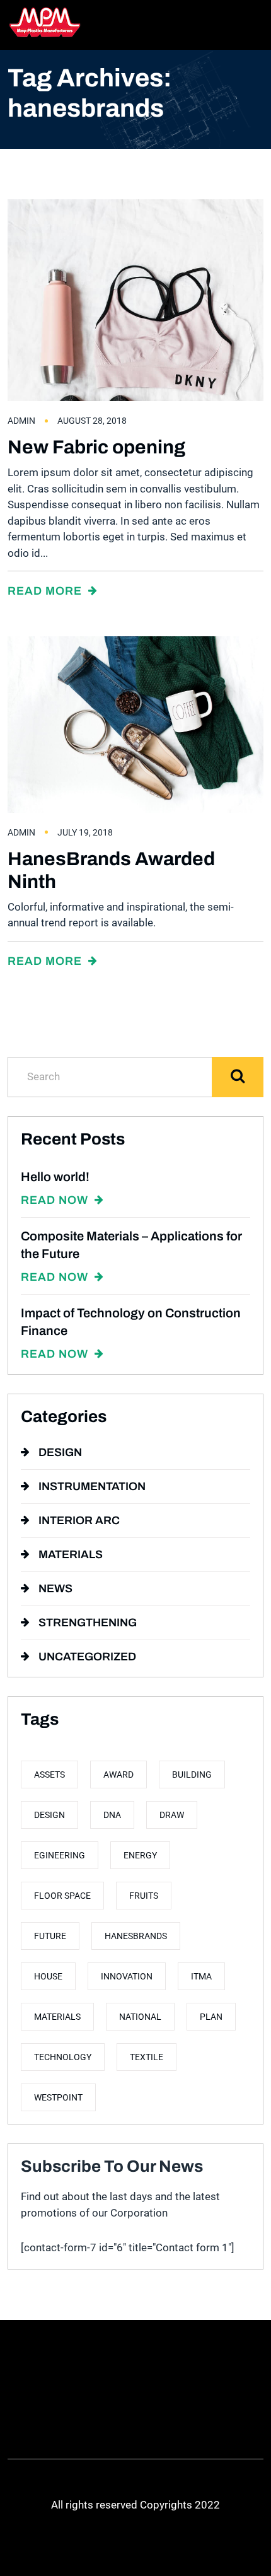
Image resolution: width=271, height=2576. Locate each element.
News (55, 1588)
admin (21, 421)
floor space (62, 1896)
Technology (63, 2057)
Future (50, 1936)
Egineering (60, 1855)
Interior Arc (79, 1520)
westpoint (58, 2097)
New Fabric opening (96, 447)
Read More (46, 591)
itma (201, 1976)
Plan (211, 2017)
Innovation (127, 1976)
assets (49, 1775)
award (118, 1775)
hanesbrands (136, 1936)
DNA (112, 1815)
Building (192, 1775)
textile (147, 2057)
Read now (56, 1200)
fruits (144, 1896)
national (140, 2017)
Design (60, 1452)
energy (140, 1855)
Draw (172, 1815)
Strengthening (88, 1623)
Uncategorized (87, 1657)
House (48, 1976)
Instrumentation (92, 1486)
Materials (71, 1554)
